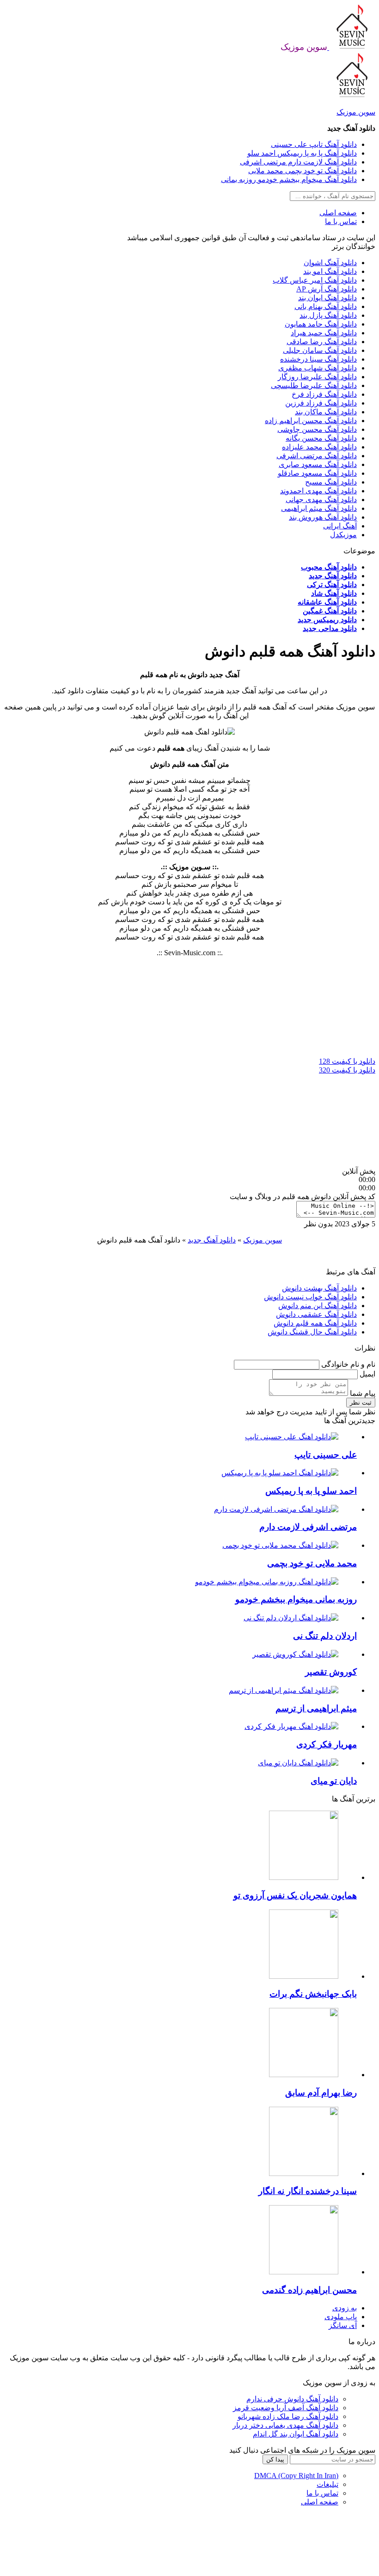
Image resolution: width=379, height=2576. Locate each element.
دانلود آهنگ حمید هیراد (324, 333)
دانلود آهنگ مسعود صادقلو (317, 473)
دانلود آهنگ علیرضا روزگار (317, 377)
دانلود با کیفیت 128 (347, 1061)
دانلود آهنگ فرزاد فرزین (321, 403)
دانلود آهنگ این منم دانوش (318, 1306)
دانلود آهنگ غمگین (330, 611)
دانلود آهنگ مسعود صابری (318, 464)
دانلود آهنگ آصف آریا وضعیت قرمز (286, 2408)
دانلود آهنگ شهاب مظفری (318, 368)
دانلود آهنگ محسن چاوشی (317, 429)
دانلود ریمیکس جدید (327, 620)
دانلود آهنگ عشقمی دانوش (316, 1314)
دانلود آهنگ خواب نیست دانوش (310, 1297)
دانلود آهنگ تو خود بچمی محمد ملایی (303, 171)
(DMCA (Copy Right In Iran (296, 2476)
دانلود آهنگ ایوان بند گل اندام (296, 2434)
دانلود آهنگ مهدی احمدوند (318, 491)
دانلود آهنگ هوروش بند (323, 517)
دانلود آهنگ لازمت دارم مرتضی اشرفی (298, 162)
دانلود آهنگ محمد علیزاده (319, 447)
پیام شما (362, 1393)
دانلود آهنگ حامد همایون (321, 324)
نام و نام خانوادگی (347, 1364)
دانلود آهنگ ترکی (332, 585)
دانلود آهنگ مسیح (331, 482)
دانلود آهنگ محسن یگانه (321, 438)
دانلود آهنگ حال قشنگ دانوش (312, 1332)
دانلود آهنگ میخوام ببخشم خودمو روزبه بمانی (289, 179)
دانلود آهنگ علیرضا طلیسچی (314, 385)
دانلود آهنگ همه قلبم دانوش (315, 1323)
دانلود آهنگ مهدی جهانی (321, 500)
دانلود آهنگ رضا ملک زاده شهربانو (288, 2416)
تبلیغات (327, 2484)
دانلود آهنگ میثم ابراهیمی (319, 508)
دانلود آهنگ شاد (334, 593)
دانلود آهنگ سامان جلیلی (320, 350)
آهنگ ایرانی (340, 526)
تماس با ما (341, 221)
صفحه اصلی (338, 213)
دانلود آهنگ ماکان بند (326, 412)
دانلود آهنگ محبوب (329, 567)
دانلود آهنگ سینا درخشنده (318, 359)
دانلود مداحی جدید (330, 628)
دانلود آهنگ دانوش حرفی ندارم (292, 2399)
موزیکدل (343, 535)
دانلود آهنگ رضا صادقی (322, 342)
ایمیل (367, 1374)
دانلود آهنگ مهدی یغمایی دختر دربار (285, 2425)
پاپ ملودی (341, 2317)
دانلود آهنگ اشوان (330, 263)
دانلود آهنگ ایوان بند (327, 298)
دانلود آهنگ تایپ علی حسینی (314, 144)
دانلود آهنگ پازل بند (328, 315)
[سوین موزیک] (351, 47)
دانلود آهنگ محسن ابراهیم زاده (311, 421)
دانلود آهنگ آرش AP (327, 289)
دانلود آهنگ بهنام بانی (326, 306)
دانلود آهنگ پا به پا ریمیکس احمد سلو (302, 153)
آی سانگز (343, 2325)
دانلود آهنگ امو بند (330, 271)
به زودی (345, 2308)
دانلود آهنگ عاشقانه (327, 602)
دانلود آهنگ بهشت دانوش (319, 1288)
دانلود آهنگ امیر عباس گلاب (315, 280)
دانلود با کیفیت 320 (347, 1070)
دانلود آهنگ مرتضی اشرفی (317, 456)
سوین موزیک (356, 112)
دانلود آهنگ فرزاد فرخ (324, 394)
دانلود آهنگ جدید (333, 576)
